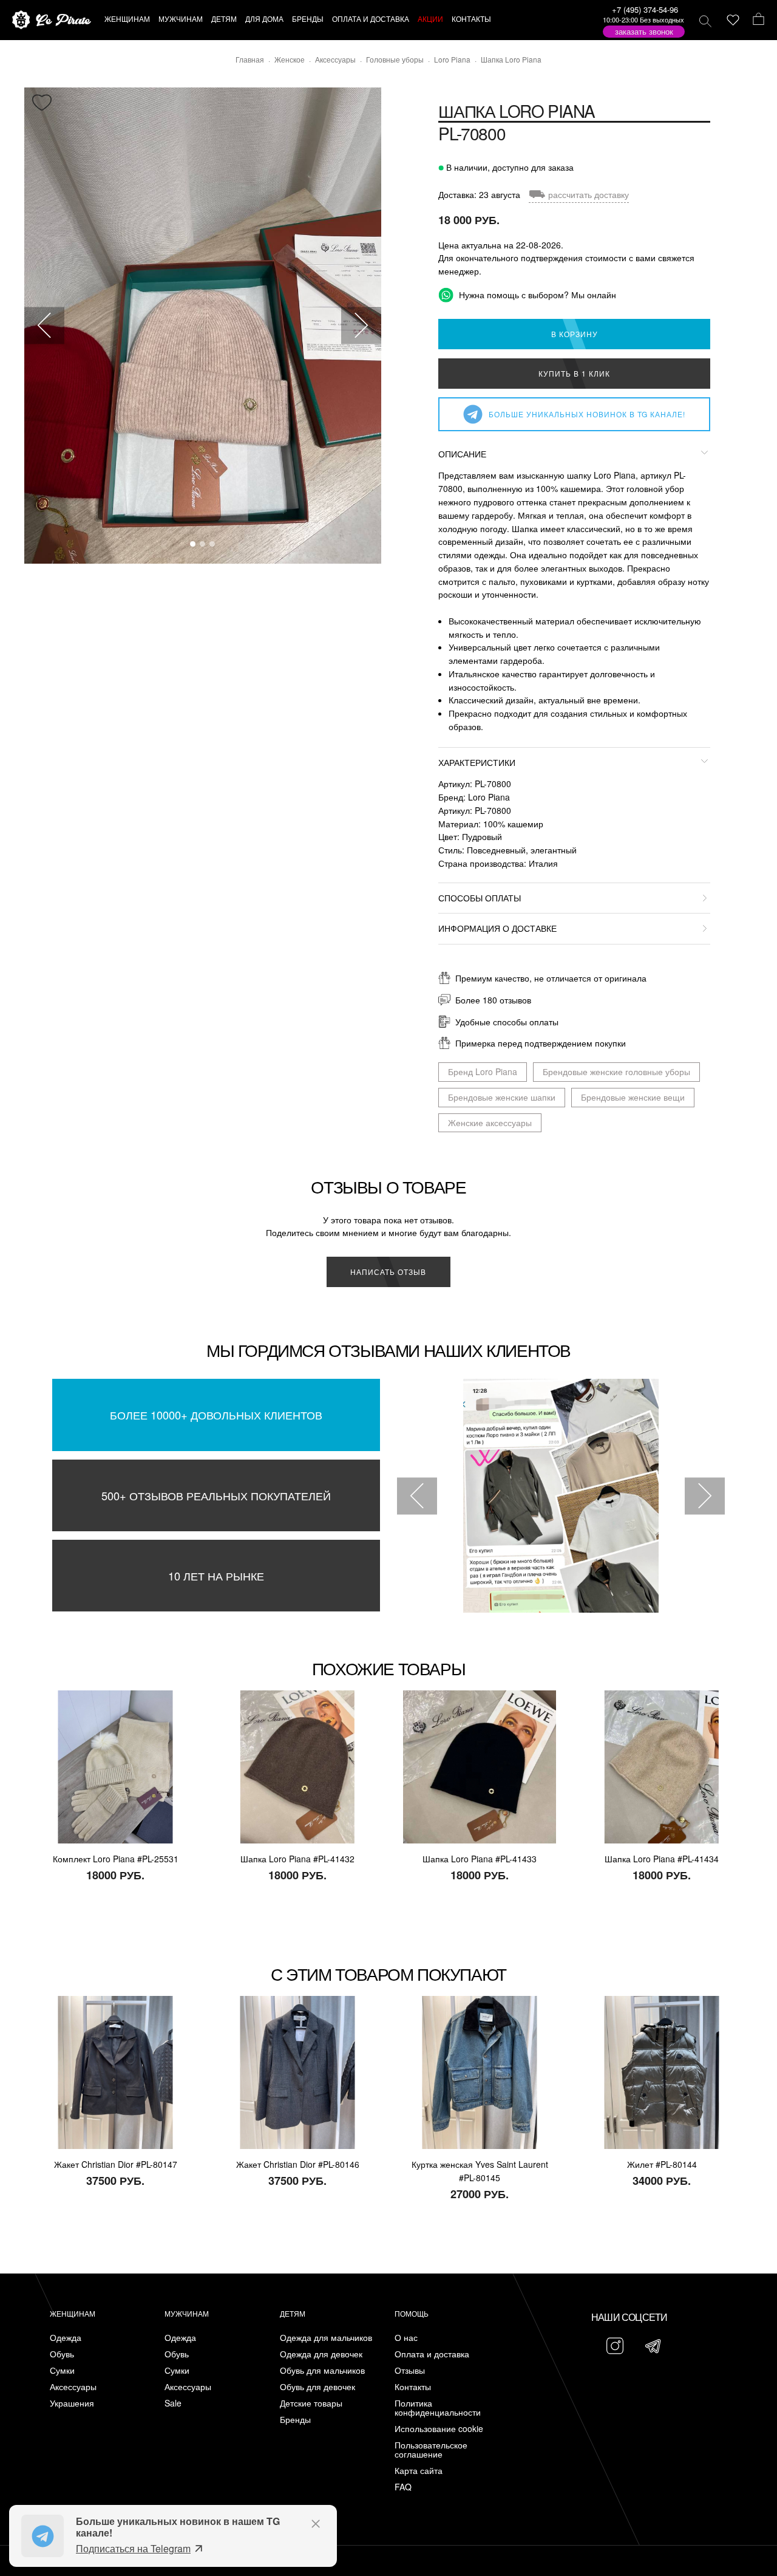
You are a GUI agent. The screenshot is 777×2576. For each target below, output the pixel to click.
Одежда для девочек (321, 2354)
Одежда (66, 2338)
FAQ (403, 2487)
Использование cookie (439, 2429)
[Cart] (758, 20)
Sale (173, 2403)
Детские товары (311, 2403)
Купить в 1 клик (574, 373)
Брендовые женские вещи (633, 1097)
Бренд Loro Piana (483, 1071)
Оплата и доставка (432, 2354)
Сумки (62, 2370)
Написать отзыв (388, 1272)
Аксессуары (73, 2387)
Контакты (413, 2387)
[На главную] (52, 20)
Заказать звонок (644, 31)
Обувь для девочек (317, 2387)
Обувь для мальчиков (322, 2370)
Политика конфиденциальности (438, 2408)
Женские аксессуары (490, 1122)
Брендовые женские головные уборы (616, 1071)
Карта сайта (419, 2471)
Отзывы (410, 2370)
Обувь (62, 2354)
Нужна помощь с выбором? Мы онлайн (536, 295)
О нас (406, 2338)
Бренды (295, 2420)
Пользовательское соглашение (431, 2450)
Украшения (72, 2403)
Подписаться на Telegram (133, 2548)
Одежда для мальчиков (326, 2338)
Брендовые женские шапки (502, 1097)
